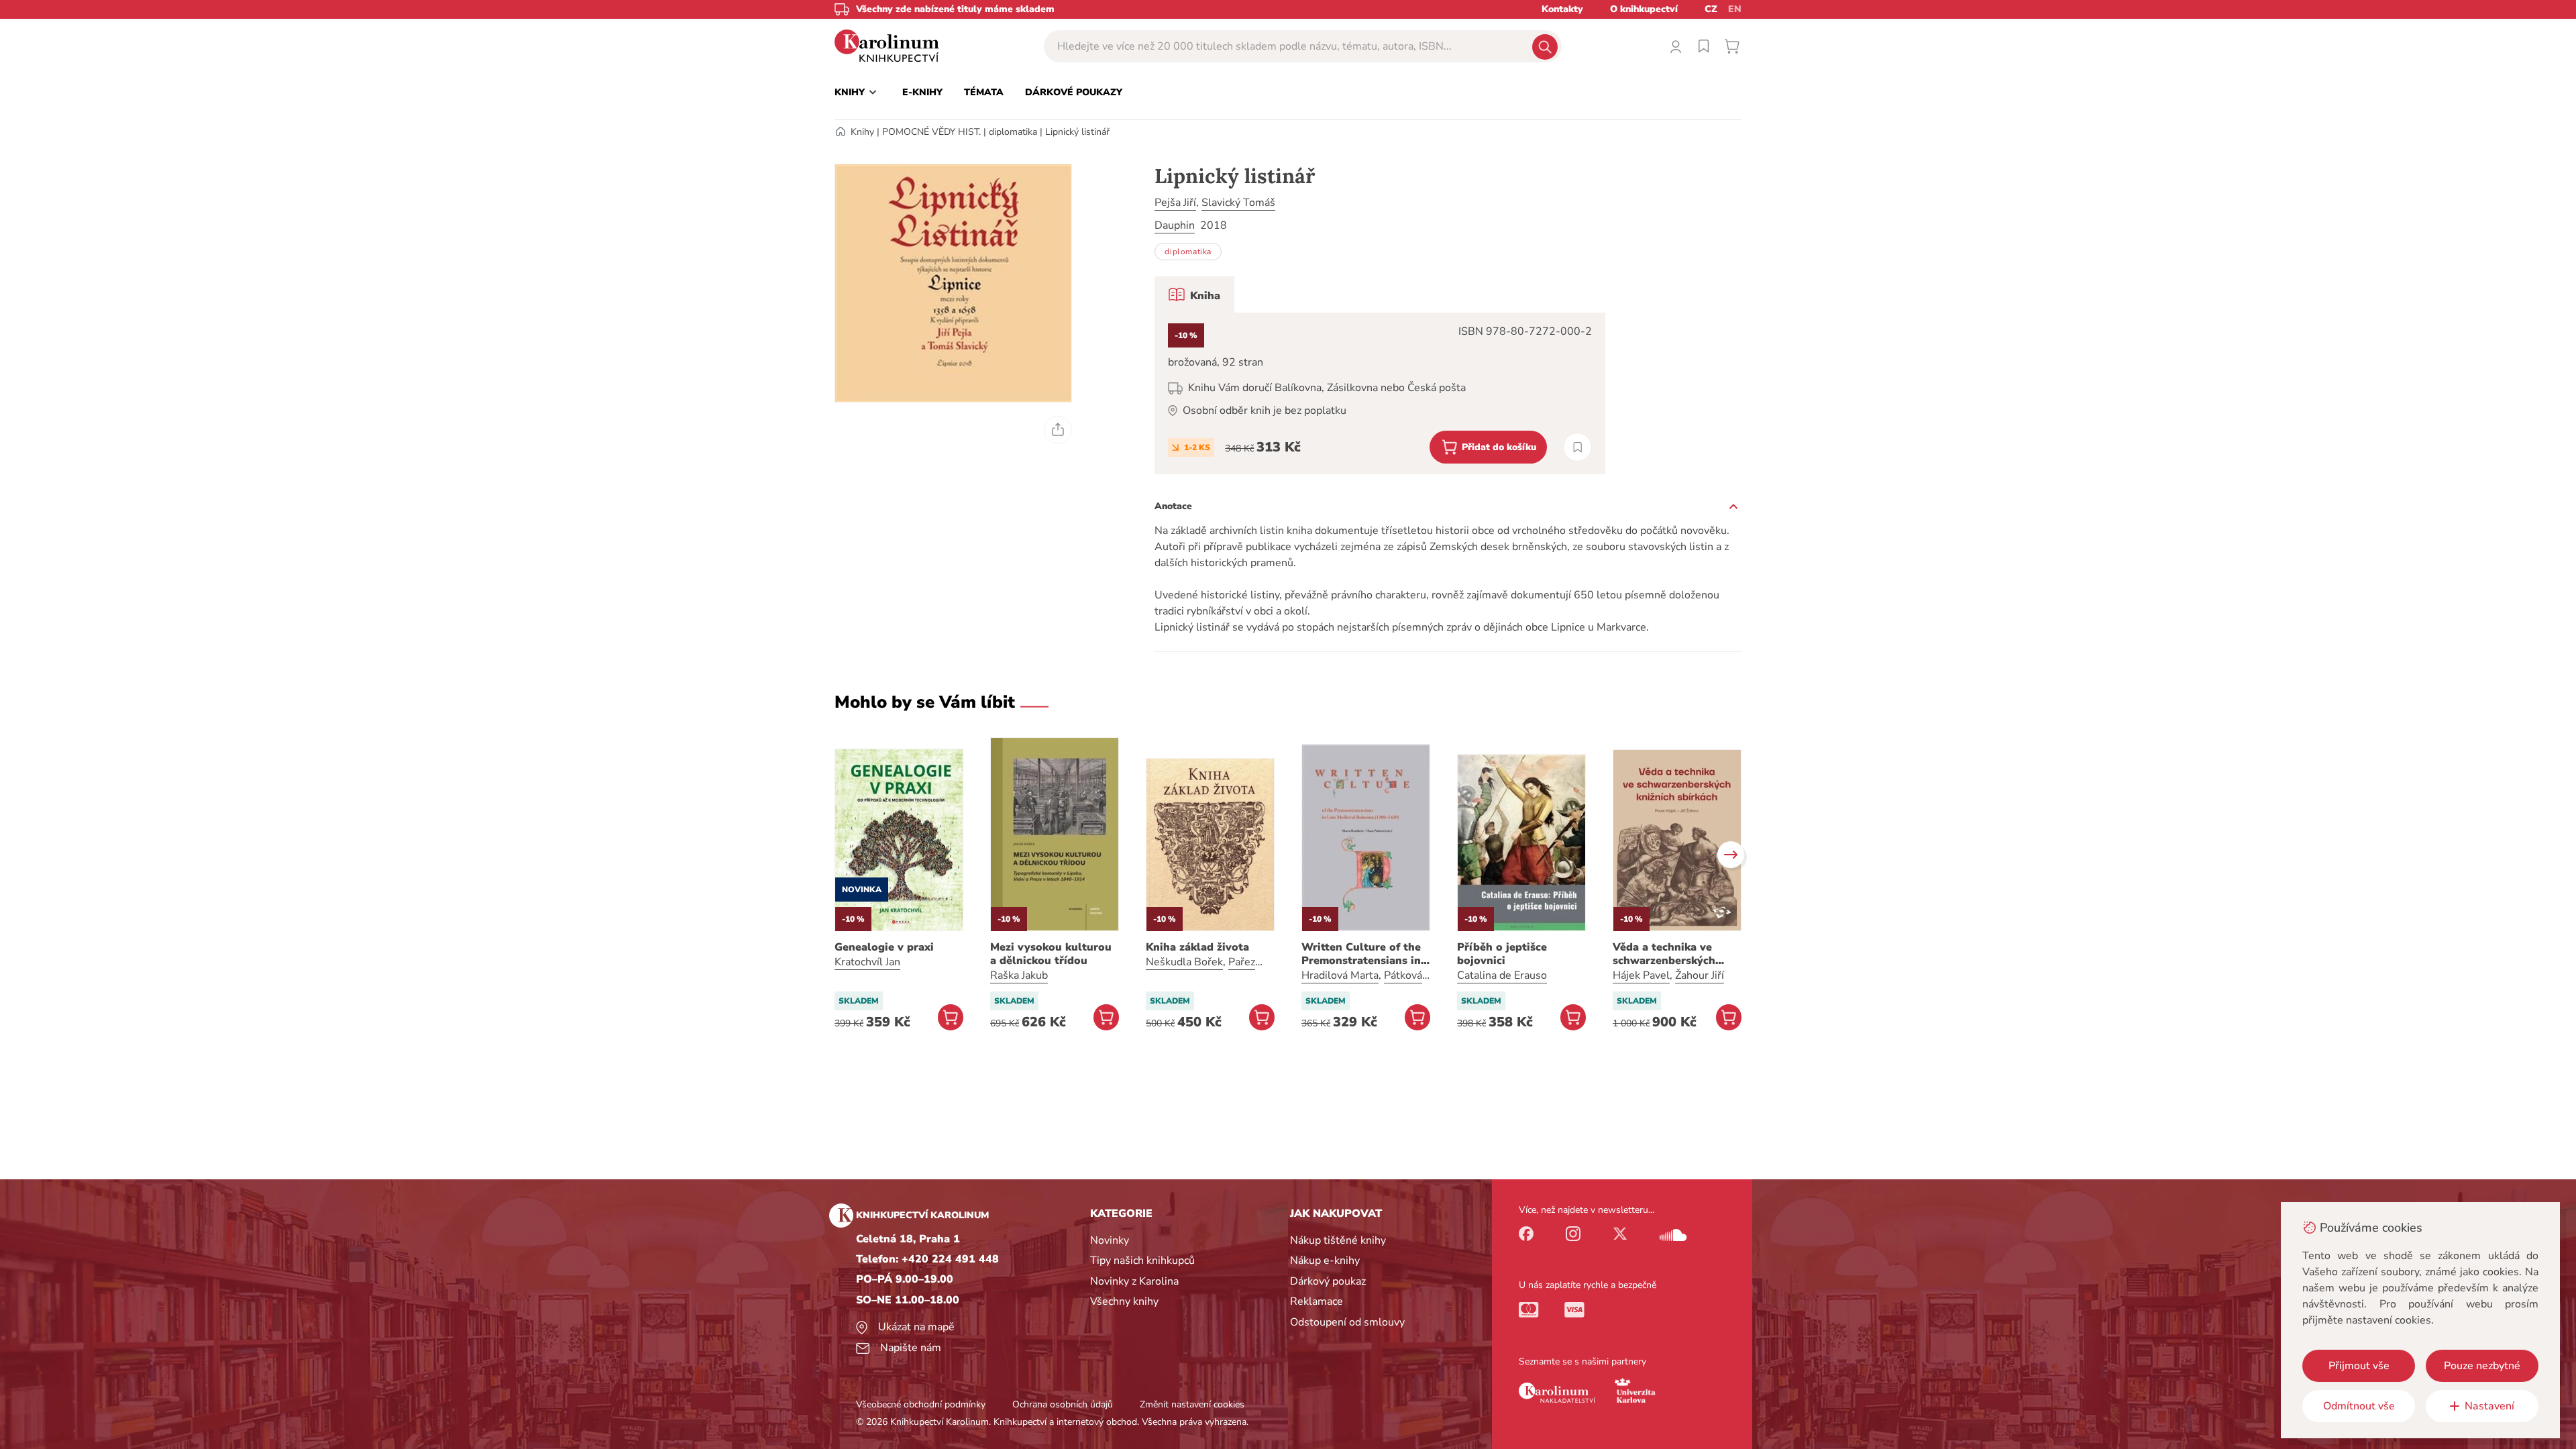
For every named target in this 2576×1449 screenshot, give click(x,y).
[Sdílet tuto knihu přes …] (1058, 430)
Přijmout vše (2359, 1366)
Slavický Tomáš (1238, 203)
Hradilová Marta (1340, 975)
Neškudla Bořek (1184, 962)
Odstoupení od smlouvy (1347, 1322)
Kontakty (1562, 9)
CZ (1711, 9)
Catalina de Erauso (1502, 975)
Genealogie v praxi (884, 947)
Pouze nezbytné (2482, 1366)
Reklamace (1317, 1301)
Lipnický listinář (1077, 132)
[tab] (1194, 294)
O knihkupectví (1644, 9)
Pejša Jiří (1175, 203)
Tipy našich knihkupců (1142, 1260)
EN (1735, 9)
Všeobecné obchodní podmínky (921, 1404)
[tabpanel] (1380, 393)
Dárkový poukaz (1328, 1281)
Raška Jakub (1019, 975)
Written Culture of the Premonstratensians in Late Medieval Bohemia (1363, 954)
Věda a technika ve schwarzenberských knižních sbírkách (1664, 954)
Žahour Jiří (1700, 975)
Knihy (862, 132)
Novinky (1110, 1240)
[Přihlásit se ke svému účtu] (1676, 46)
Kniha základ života (1197, 947)
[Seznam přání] (1704, 46)
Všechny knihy (1124, 1301)
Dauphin (1175, 225)
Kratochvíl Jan (867, 962)
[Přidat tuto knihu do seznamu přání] (1577, 447)
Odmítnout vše (2359, 1406)
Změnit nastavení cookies (1192, 1404)
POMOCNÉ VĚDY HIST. (931, 132)
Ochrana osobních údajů (1063, 1404)
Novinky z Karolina (1134, 1281)
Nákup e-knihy (1325, 1260)
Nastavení (2489, 1406)
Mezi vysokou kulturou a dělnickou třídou (1051, 954)
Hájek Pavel (1641, 975)
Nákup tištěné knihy (1338, 1240)
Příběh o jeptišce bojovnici (1502, 954)
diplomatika (1013, 132)
